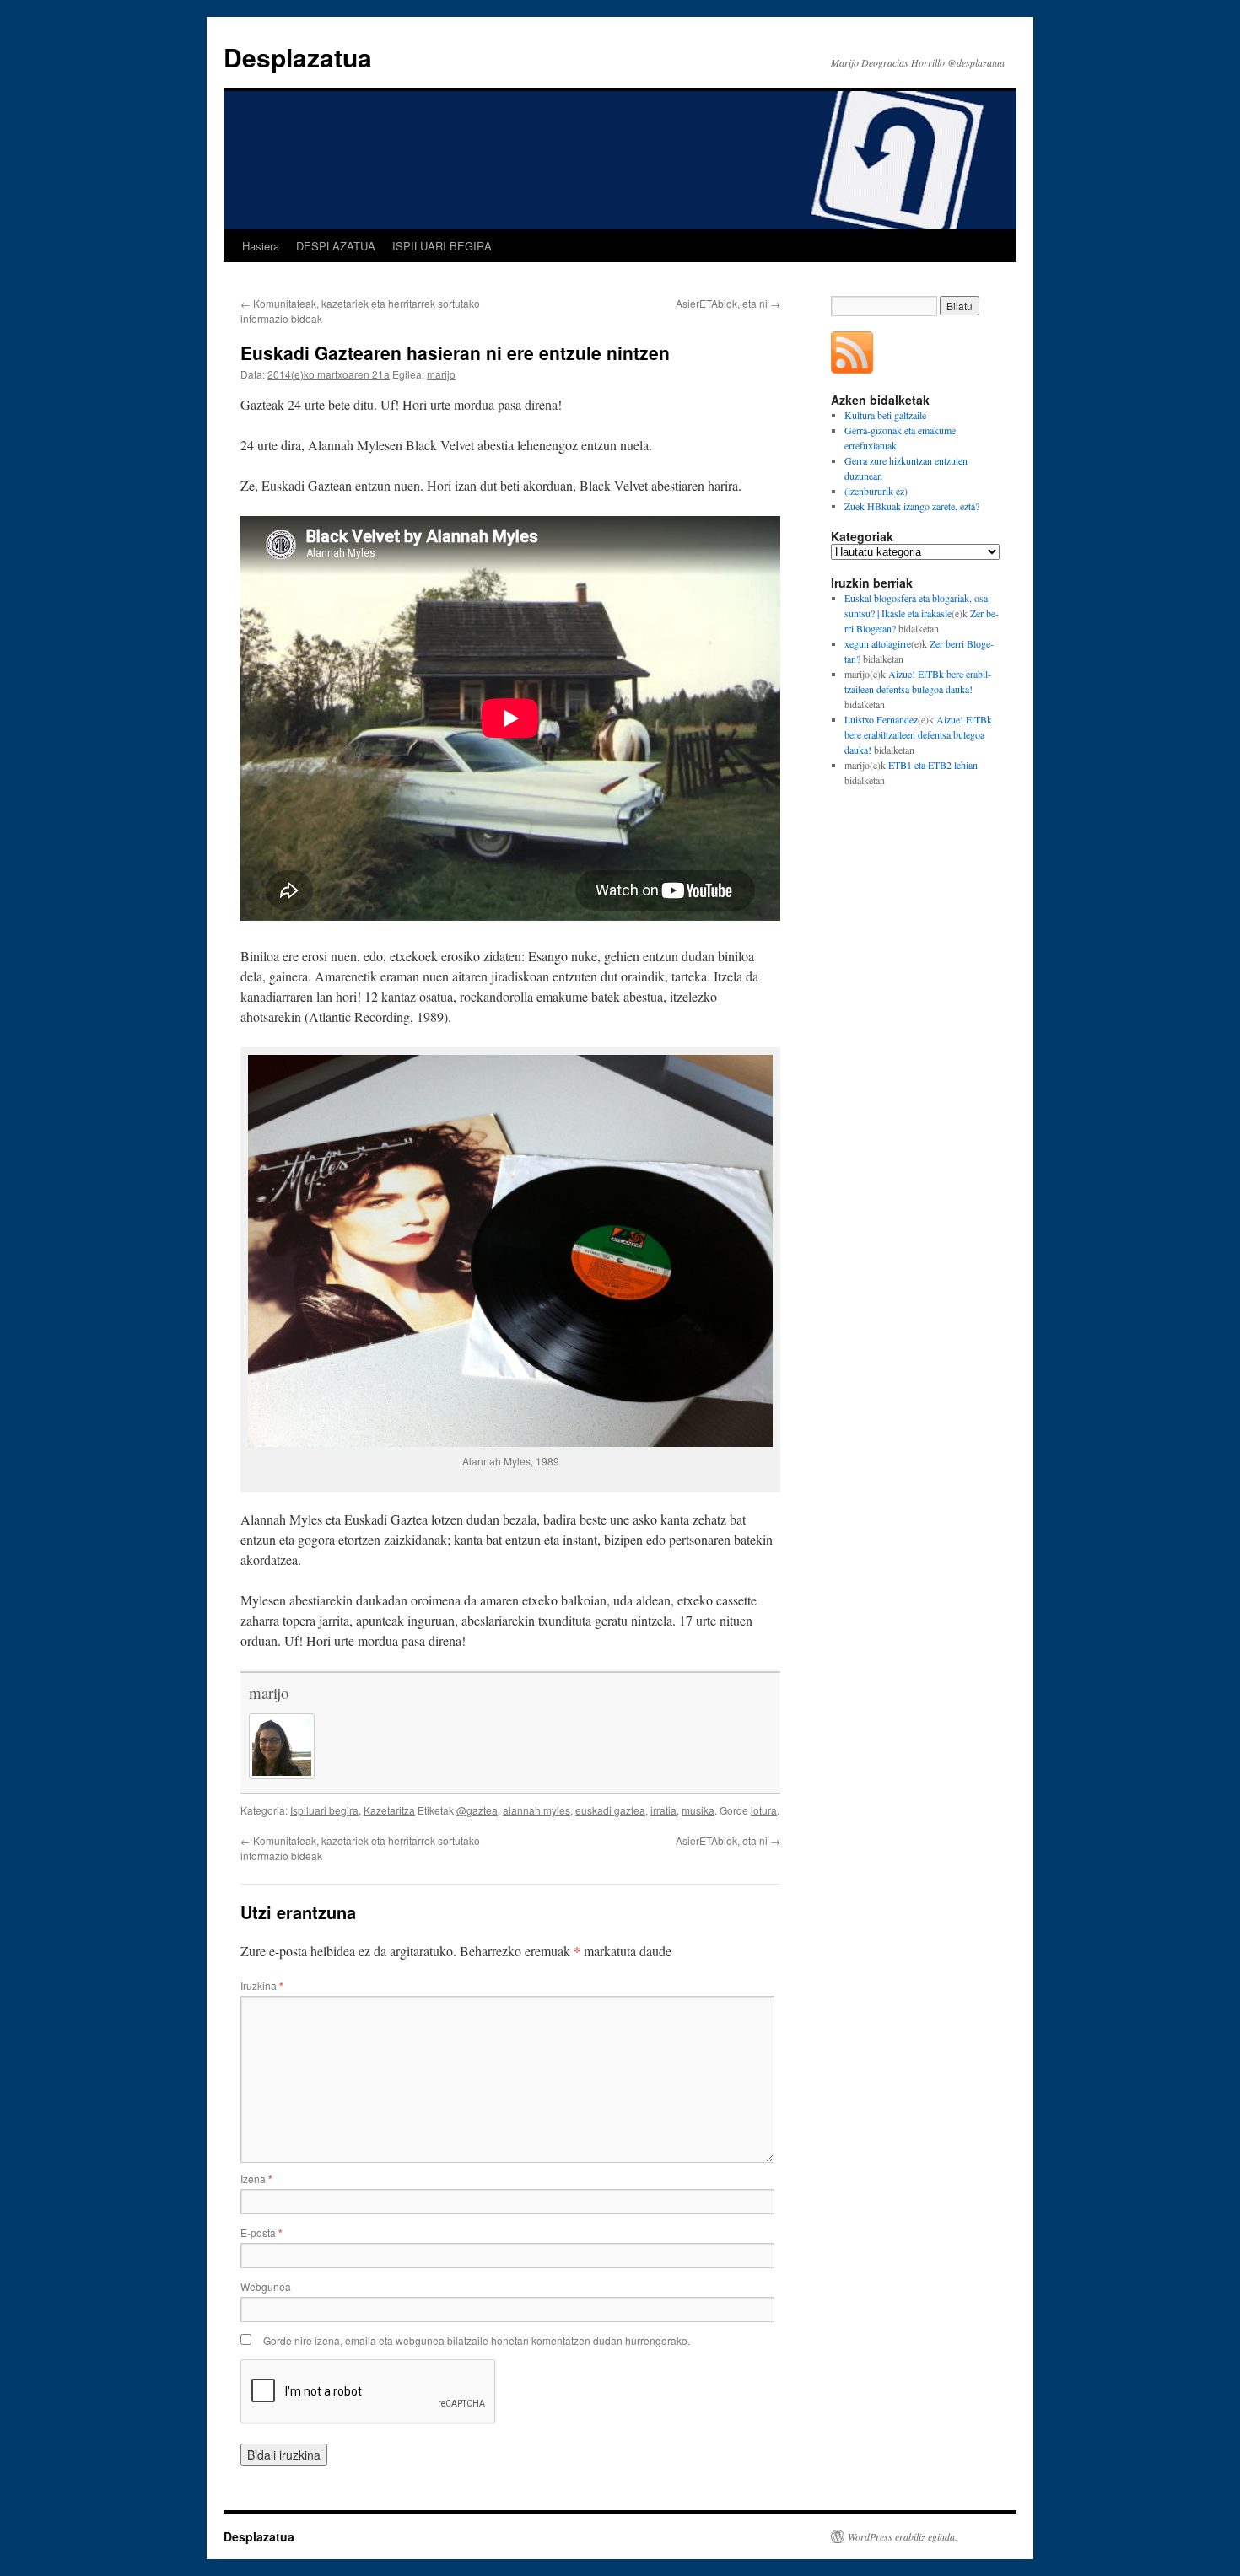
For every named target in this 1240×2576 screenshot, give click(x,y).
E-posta (261, 2232)
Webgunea (266, 2286)
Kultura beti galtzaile (885, 415)
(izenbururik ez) (876, 491)
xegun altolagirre (878, 643)
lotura (764, 1810)
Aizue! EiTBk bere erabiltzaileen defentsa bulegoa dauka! (918, 734)
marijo (441, 374)
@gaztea (477, 1810)
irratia (663, 1810)
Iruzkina (262, 1985)
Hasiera (261, 246)
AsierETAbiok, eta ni (728, 303)
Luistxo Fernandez (881, 719)
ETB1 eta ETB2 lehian (933, 765)
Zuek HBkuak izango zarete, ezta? (912, 506)
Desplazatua (298, 57)
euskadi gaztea (610, 1810)
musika (698, 1810)
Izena (256, 2178)
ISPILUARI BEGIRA (442, 246)
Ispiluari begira (324, 1810)
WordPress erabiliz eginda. (903, 2536)
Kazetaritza (389, 1810)
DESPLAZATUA (336, 246)
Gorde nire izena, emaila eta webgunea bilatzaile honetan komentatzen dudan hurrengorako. (477, 2340)
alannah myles (536, 1810)
